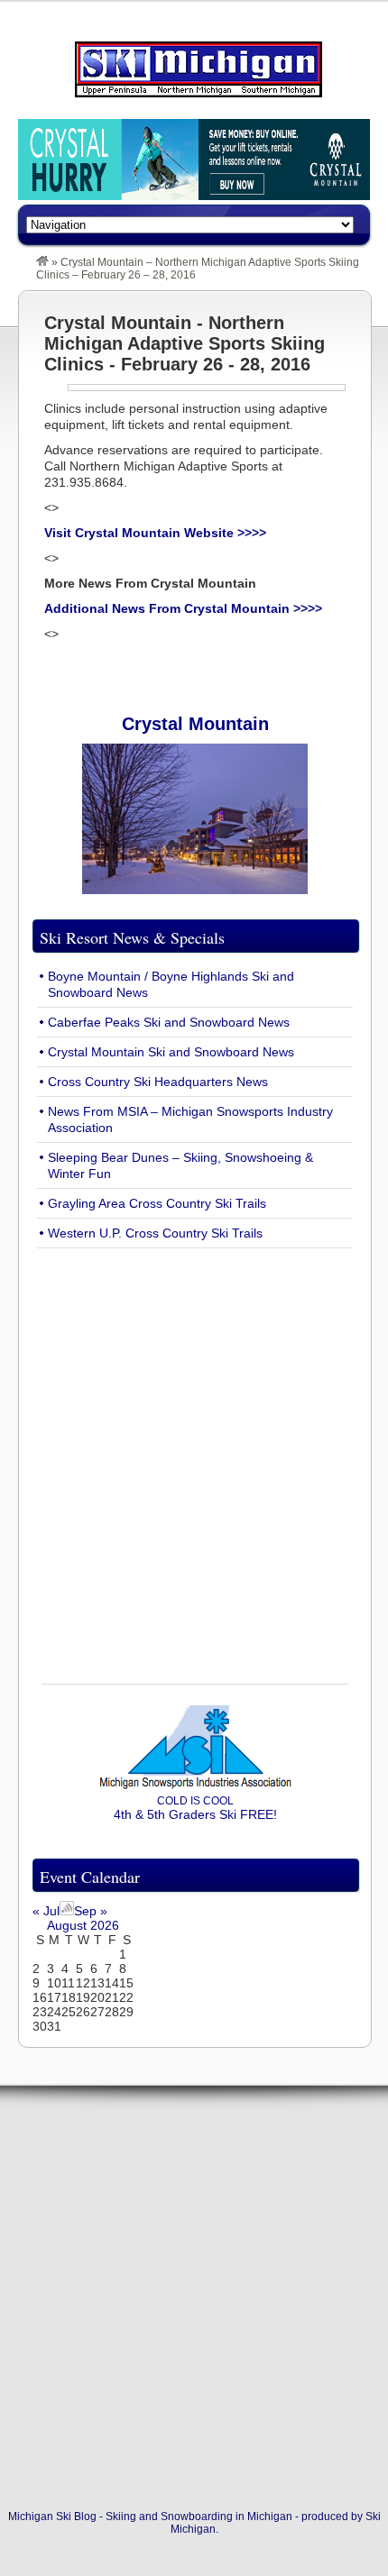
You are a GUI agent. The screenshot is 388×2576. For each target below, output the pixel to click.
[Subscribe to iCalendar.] (67, 1911)
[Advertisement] (194, 1456)
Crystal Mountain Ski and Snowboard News (171, 1052)
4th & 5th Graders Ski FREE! (195, 1808)
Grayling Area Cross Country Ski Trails (157, 1203)
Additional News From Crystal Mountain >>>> (183, 608)
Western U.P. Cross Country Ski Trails (155, 1233)
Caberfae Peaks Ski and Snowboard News (169, 1022)
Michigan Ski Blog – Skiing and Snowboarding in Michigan (199, 69)
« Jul (46, 1911)
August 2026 (83, 1925)
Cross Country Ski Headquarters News (158, 1082)
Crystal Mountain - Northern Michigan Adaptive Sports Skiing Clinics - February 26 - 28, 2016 (185, 343)
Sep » (91, 1911)
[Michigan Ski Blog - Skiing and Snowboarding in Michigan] (42, 262)
